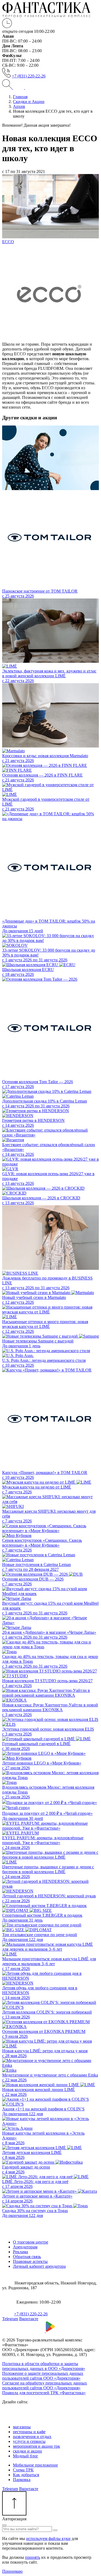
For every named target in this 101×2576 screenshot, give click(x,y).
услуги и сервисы (29, 2441)
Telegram (10, 2319)
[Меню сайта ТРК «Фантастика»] (24, 88)
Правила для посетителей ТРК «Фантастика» (44, 2393)
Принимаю (12, 2571)
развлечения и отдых (32, 2437)
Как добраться (26, 2475)
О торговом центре (31, 2242)
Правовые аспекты (30, 2261)
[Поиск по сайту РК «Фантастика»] (8, 88)
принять (33, 2557)
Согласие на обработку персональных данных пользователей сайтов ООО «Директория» (45, 2385)
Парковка (22, 2480)
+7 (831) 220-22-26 (29, 76)
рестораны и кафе (29, 2432)
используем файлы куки (48, 2538)
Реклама (20, 2252)
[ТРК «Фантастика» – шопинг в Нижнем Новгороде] (46, 16)
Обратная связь (27, 2257)
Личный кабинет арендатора (39, 2266)
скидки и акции (27, 2451)
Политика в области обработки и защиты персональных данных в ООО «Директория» (44, 2366)
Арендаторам (25, 2247)
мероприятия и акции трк (36, 2446)
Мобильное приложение (35, 2465)
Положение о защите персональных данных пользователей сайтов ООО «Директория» (43, 2376)
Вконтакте (29, 2319)
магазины (22, 2427)
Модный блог (26, 2456)
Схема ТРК (23, 2470)
